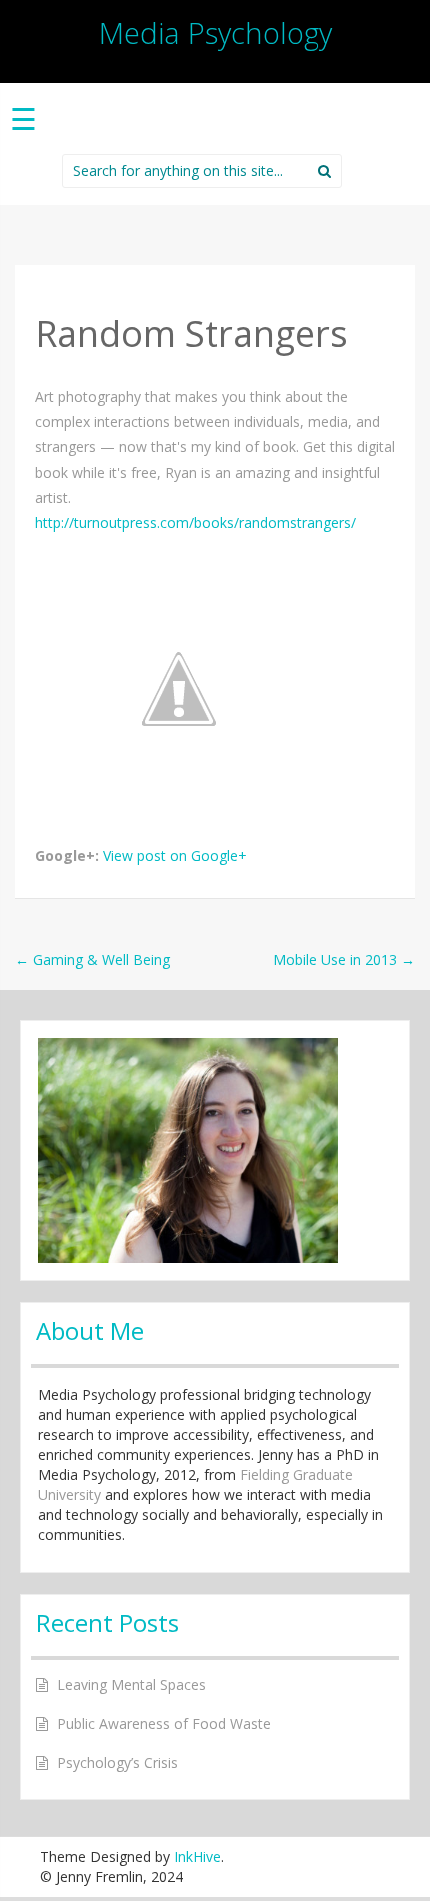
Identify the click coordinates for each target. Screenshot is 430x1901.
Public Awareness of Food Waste (164, 1723)
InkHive (197, 1856)
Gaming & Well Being (92, 959)
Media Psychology (215, 32)
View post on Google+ (175, 855)
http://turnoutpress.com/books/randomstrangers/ (195, 522)
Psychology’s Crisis (117, 1762)
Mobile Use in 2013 (344, 959)
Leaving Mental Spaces (131, 1684)
